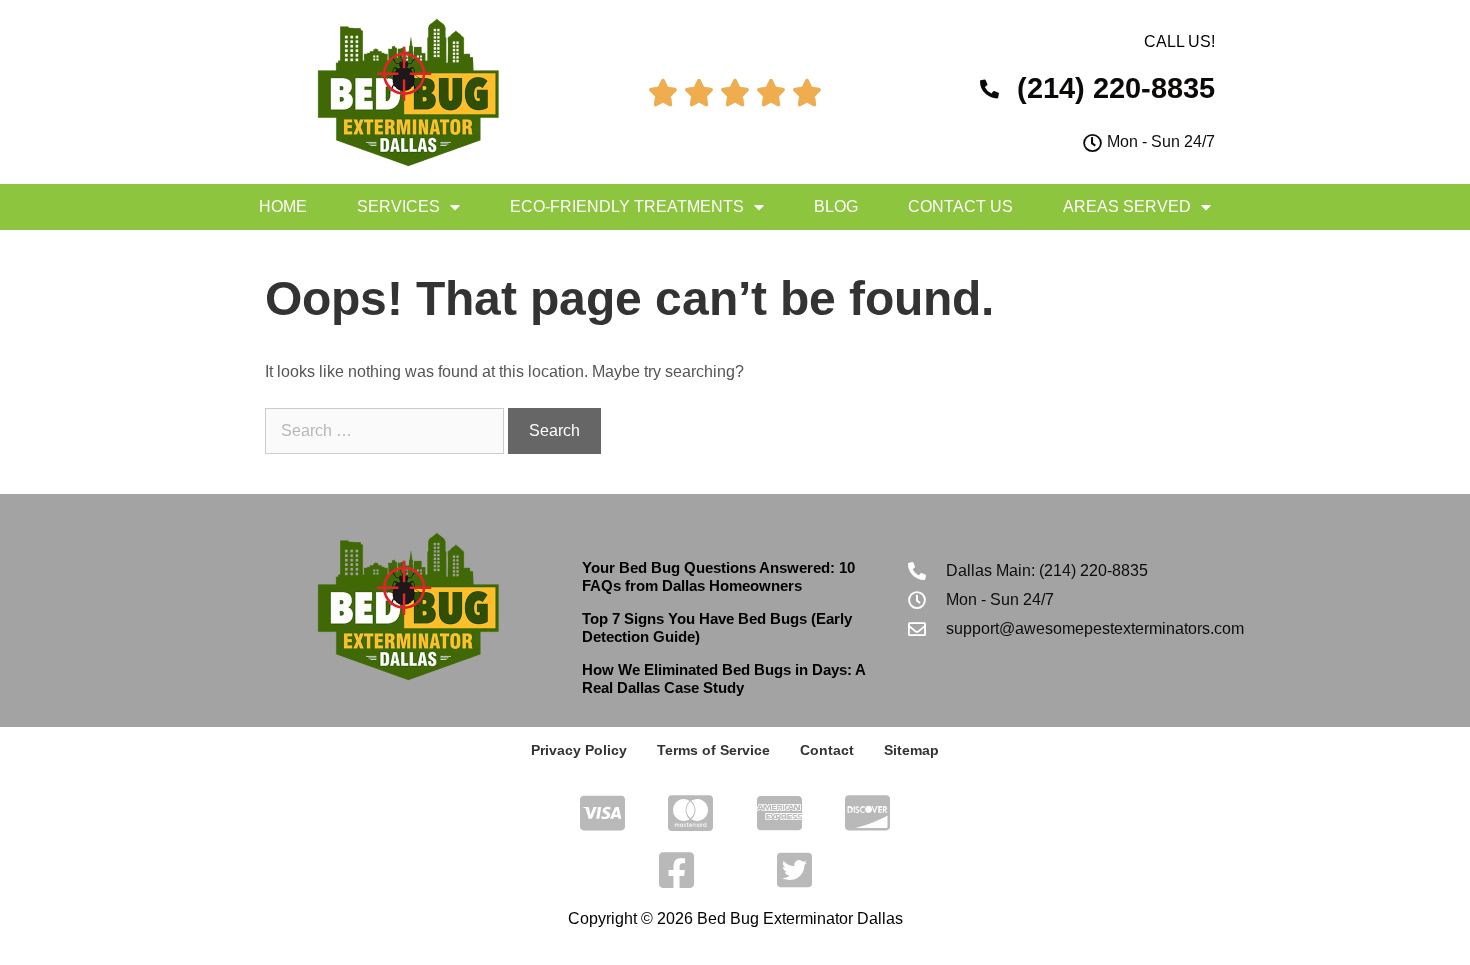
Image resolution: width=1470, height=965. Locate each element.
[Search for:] (386, 430)
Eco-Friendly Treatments (627, 206)
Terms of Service (713, 750)
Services (398, 206)
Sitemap (911, 750)
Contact (827, 750)
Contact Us (960, 206)
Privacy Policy (579, 750)
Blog (836, 206)
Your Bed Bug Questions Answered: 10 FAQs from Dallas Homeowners (718, 576)
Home (283, 206)
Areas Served (1127, 206)
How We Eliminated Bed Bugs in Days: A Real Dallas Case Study (723, 678)
